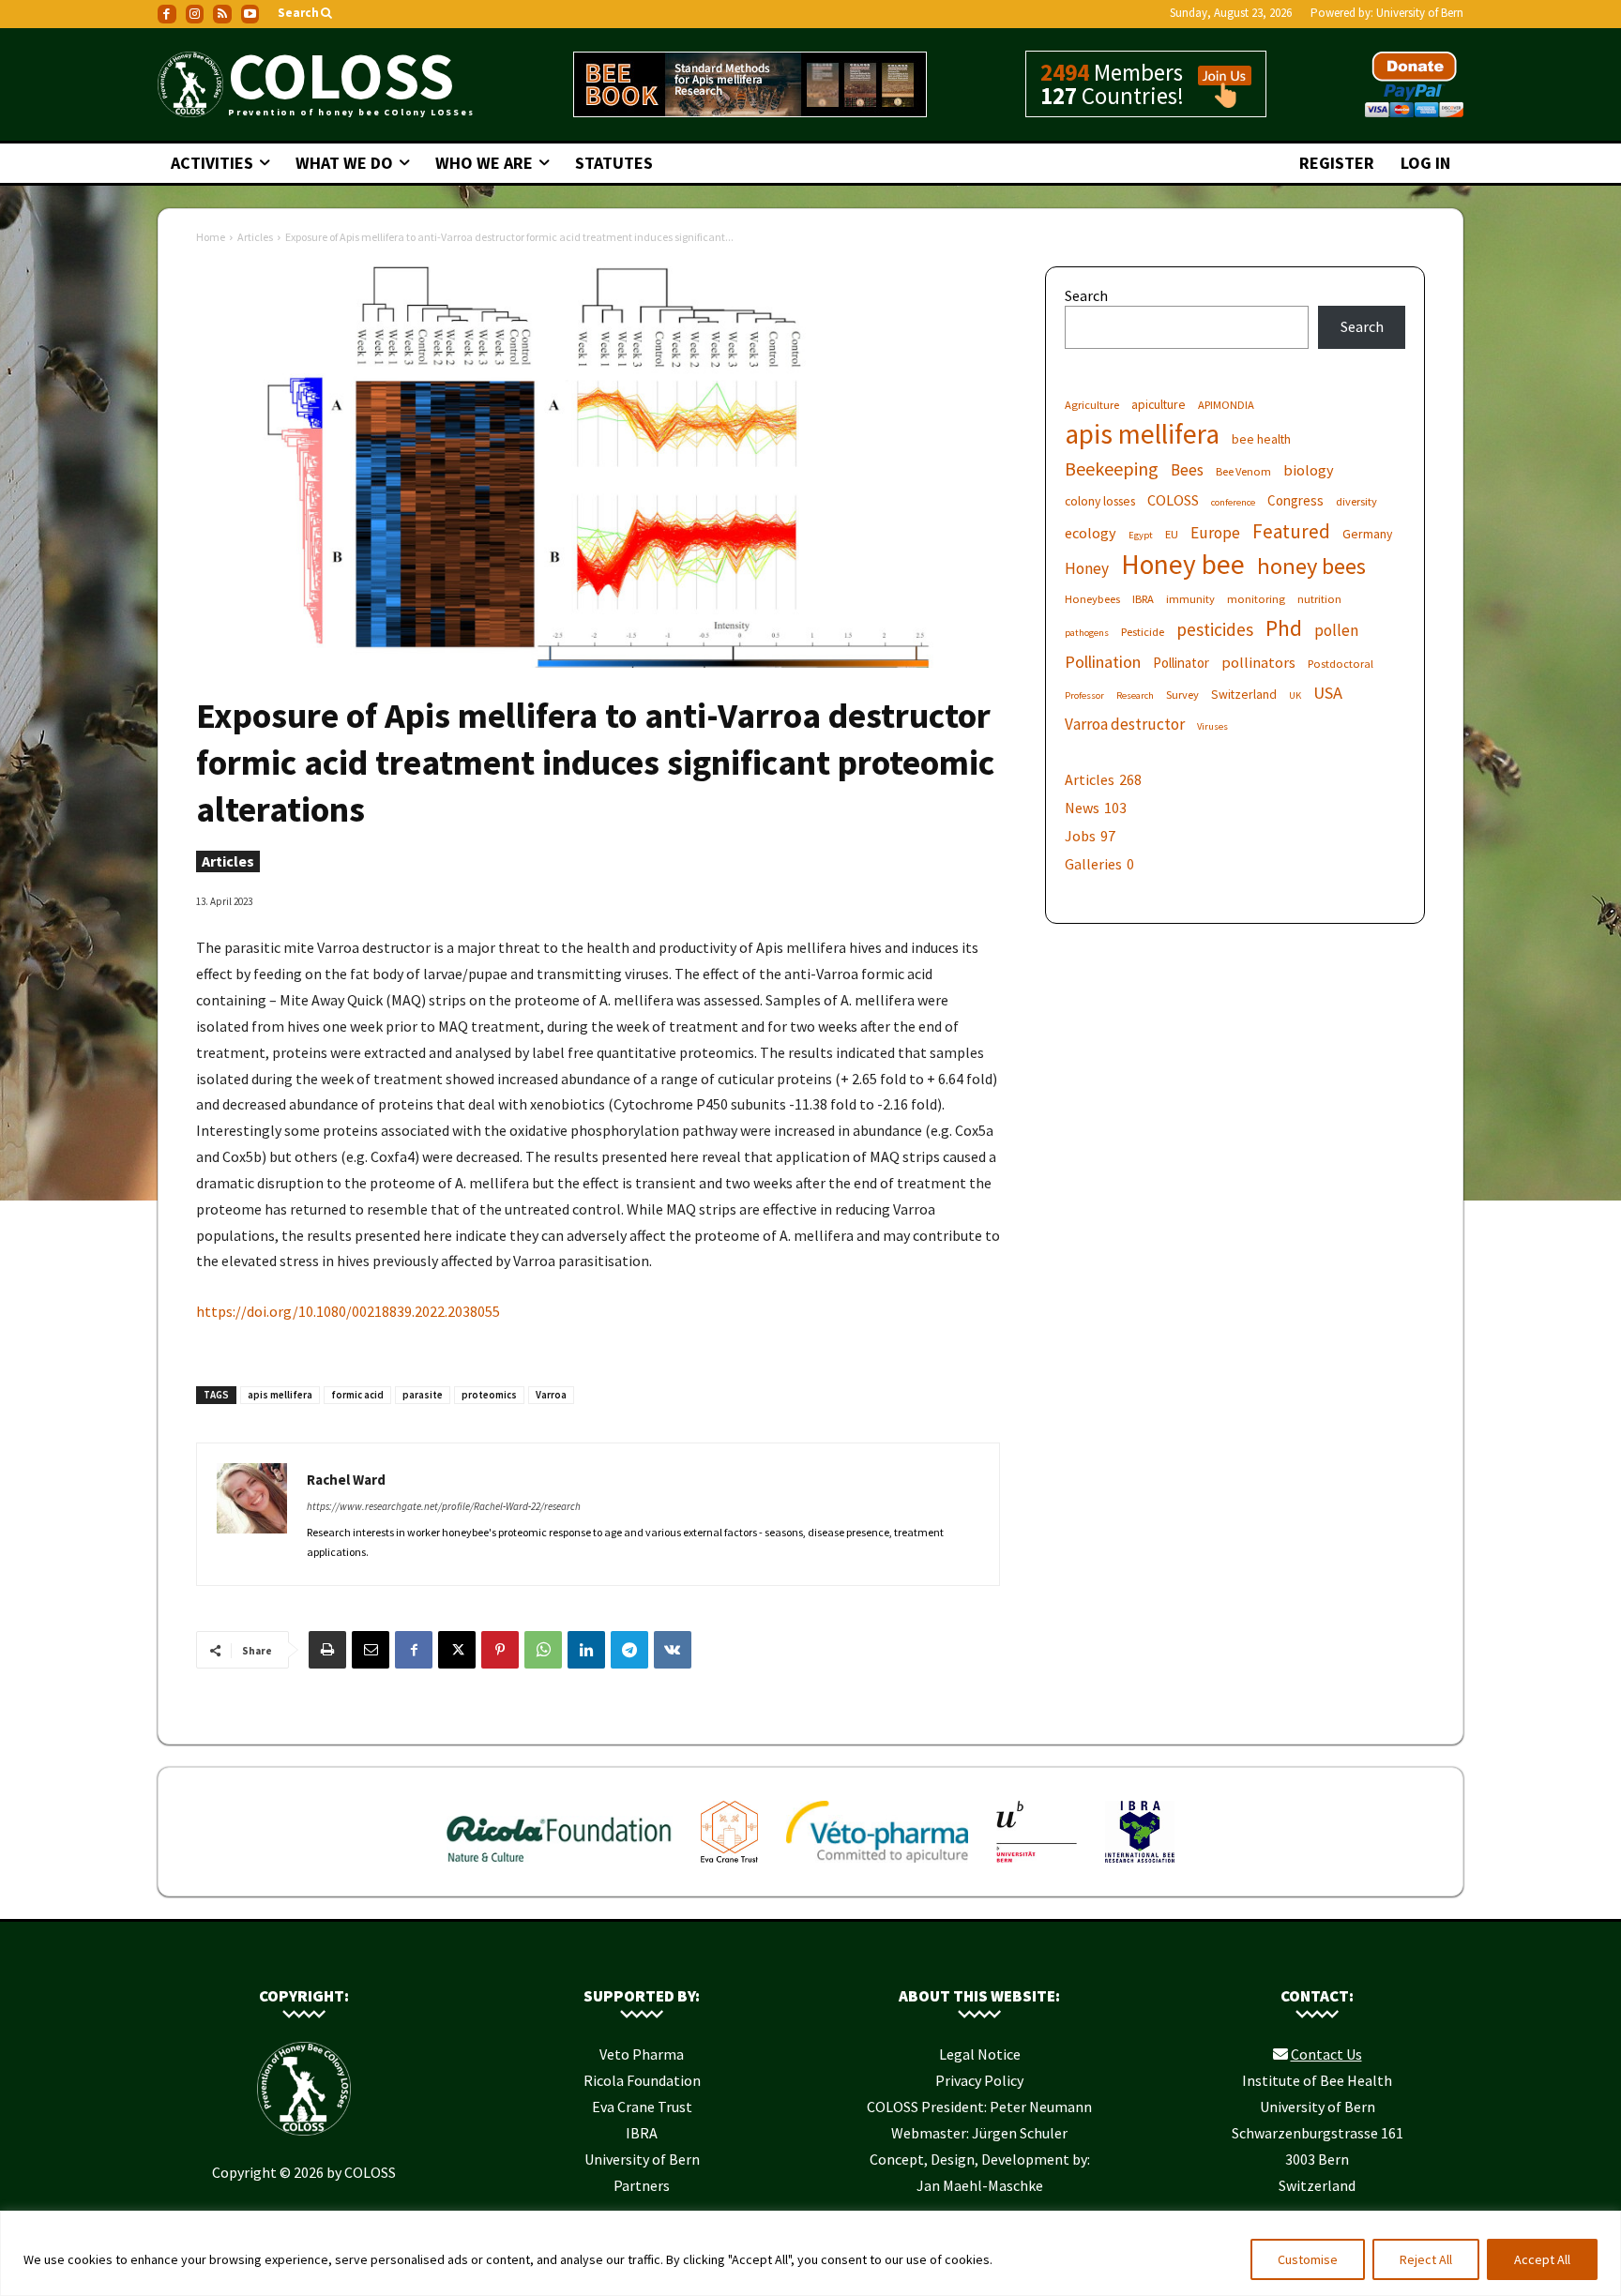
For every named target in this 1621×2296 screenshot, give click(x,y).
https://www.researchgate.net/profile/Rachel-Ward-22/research (444, 1506)
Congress (1295, 500)
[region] (810, 2253)
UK (1295, 695)
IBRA (1143, 599)
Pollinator (1181, 663)
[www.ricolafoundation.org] (560, 1866)
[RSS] (222, 14)
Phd (1284, 628)
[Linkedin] (586, 1650)
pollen (1336, 631)
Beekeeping (1112, 468)
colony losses (1100, 501)
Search (1086, 295)
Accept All (1542, 2259)
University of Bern (1420, 13)
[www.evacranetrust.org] (729, 1866)
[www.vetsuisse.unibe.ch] (1037, 1866)
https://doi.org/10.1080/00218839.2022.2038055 (348, 1311)
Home (211, 237)
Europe (1215, 533)
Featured (1291, 531)
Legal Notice (980, 2054)
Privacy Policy (979, 2080)
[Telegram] (629, 1650)
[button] (306, 14)
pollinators (1258, 662)
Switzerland (1244, 694)
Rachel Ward (346, 1480)
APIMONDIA (1226, 405)
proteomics (489, 1395)
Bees (1187, 470)
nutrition (1319, 599)
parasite (423, 1395)
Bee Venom (1243, 471)
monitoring (1256, 599)
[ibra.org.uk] (1140, 1866)
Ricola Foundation (642, 2080)
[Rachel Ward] (252, 1514)
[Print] (327, 1650)
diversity (1356, 501)
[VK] (673, 1650)
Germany (1367, 534)
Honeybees (1092, 599)
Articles (255, 237)
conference (1233, 502)
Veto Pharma (642, 2054)
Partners (642, 2185)
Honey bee (1183, 564)
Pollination (1103, 662)
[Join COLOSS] (1218, 99)
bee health (1261, 439)
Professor (1084, 695)
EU (1172, 534)
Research (1135, 695)
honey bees (1311, 566)
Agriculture (1092, 405)
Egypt (1141, 535)
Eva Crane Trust (642, 2107)
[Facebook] (167, 14)
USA (1328, 693)
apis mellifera (280, 1395)
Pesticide (1143, 632)
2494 (1065, 72)
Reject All (1426, 2259)
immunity (1190, 599)
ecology (1091, 533)
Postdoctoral (1341, 664)
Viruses (1212, 726)
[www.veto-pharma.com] (877, 1866)
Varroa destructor (1125, 725)
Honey (1087, 569)
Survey (1182, 695)
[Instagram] (195, 14)
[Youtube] (250, 14)
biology (1309, 470)
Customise (1308, 2259)
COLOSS (1173, 500)
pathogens (1087, 633)
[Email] (371, 1650)
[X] (457, 1650)
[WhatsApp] (543, 1650)
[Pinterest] (500, 1650)
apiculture (1159, 404)
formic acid (357, 1395)
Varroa (551, 1395)
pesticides (1215, 630)
